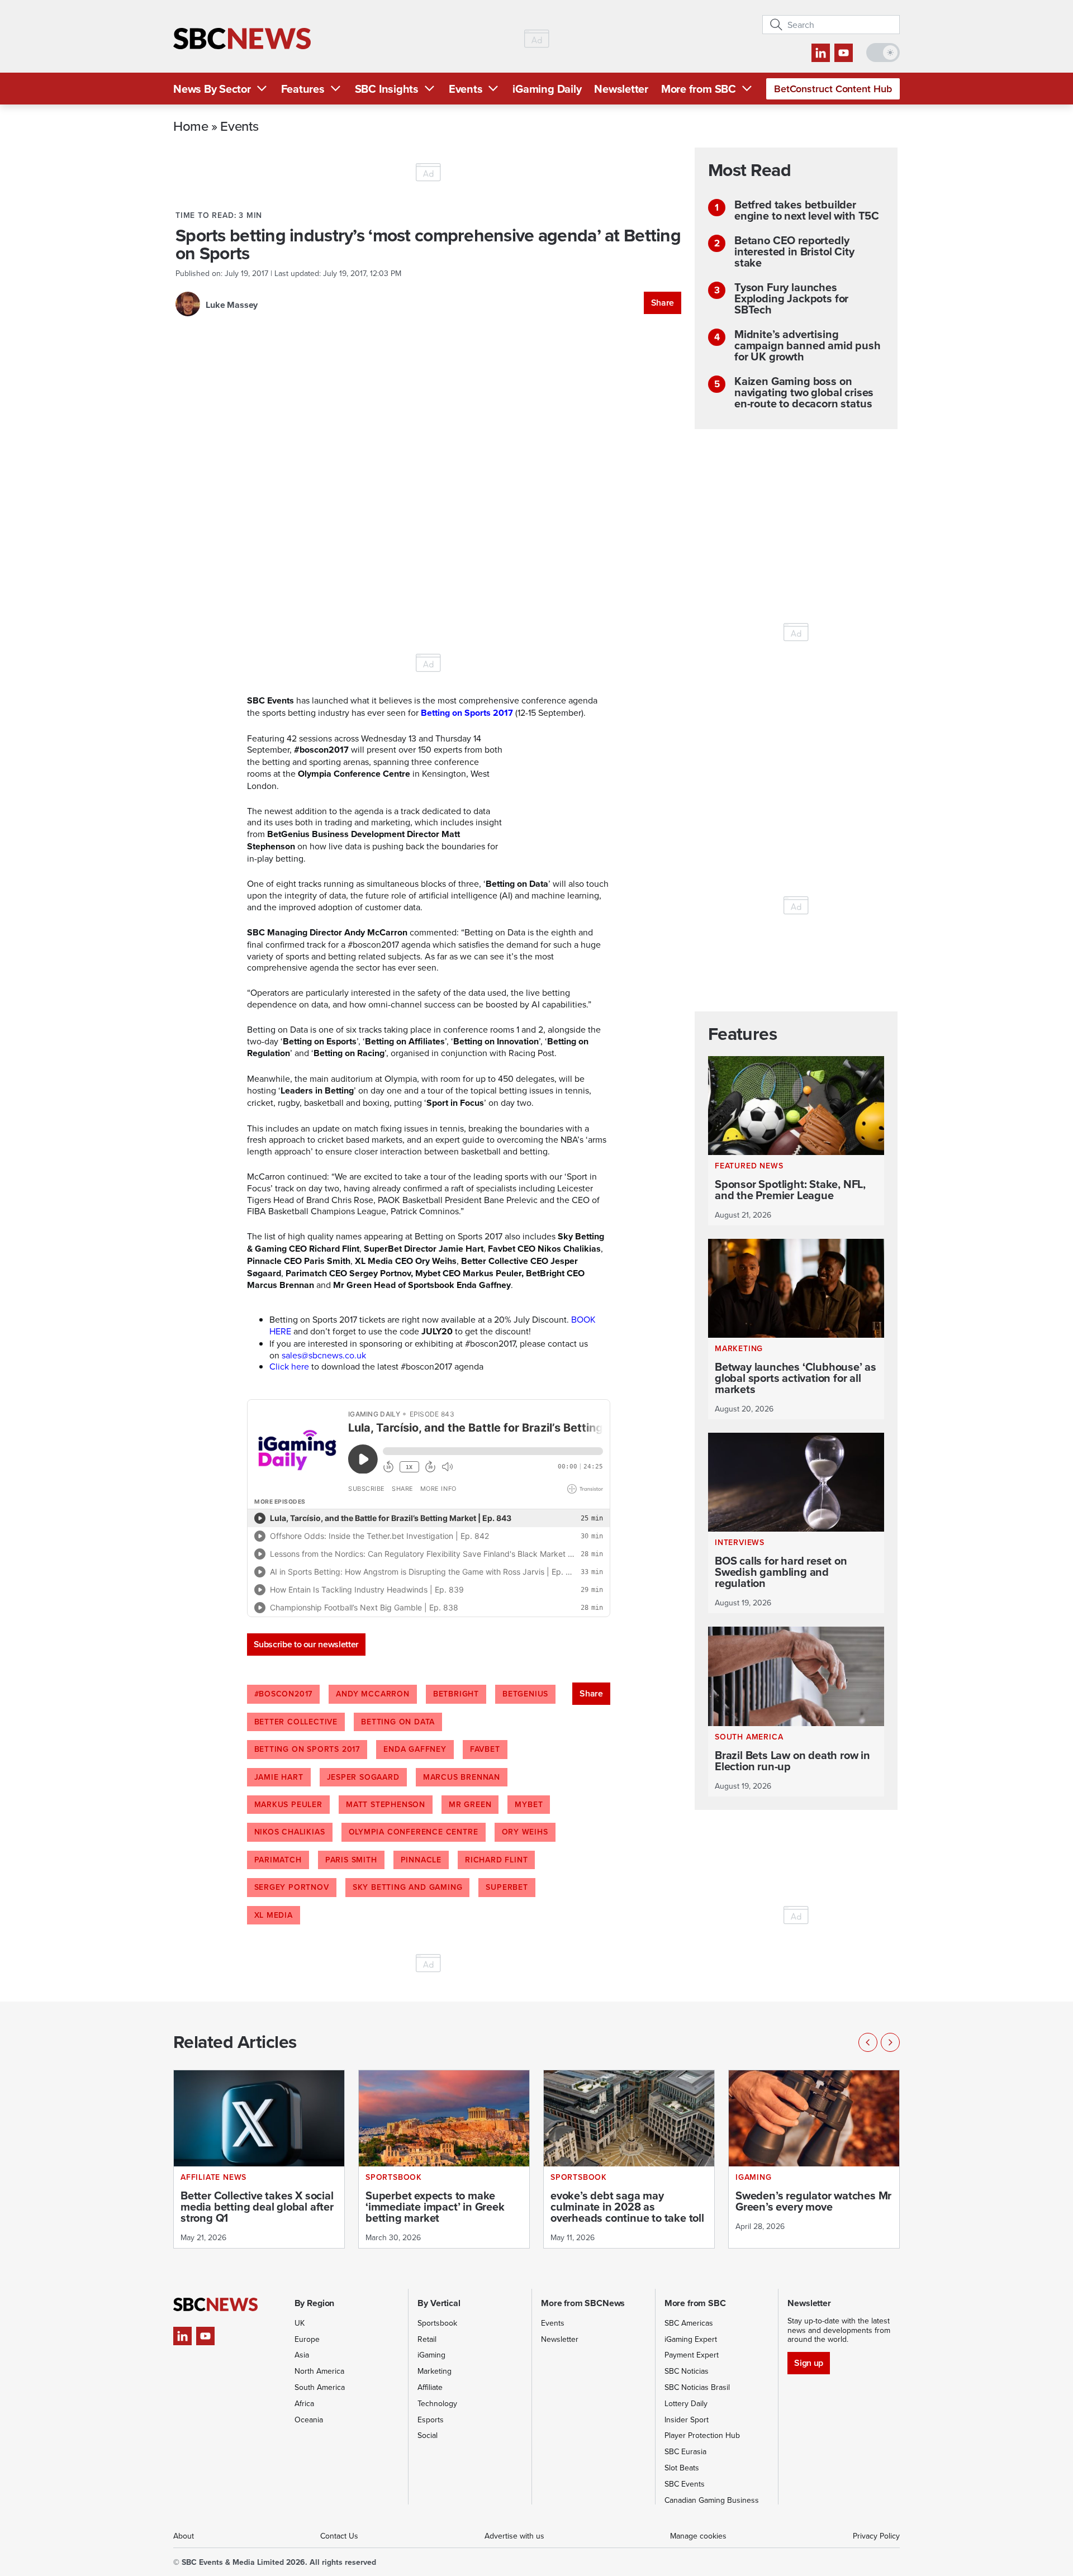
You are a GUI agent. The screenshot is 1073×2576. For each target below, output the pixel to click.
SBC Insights (387, 89)
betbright (456, 1694)
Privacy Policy (876, 2536)
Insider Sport (687, 2420)
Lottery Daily (686, 2403)
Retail (427, 2339)
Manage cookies (698, 2536)
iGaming (431, 2355)
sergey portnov (292, 1887)
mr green (470, 1804)
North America (319, 2371)
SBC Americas (689, 2323)
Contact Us (339, 2536)
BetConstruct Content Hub (833, 89)
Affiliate (430, 2387)
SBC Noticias (687, 2371)
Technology (437, 2403)
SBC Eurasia (685, 2451)
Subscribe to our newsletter (306, 1644)
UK (300, 2323)
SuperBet (507, 1887)
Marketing (435, 2371)
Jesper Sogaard (363, 1777)
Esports (431, 2420)
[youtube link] (844, 53)
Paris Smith (351, 1860)
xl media (274, 1915)
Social (428, 2435)
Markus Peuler (288, 1804)
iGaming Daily (547, 89)
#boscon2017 (284, 1694)
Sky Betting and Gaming (408, 1887)
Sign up (808, 2363)
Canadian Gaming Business (712, 2500)
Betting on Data (398, 1722)
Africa (304, 2403)
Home (191, 126)
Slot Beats (682, 2468)
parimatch (278, 1860)
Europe (307, 2339)
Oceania (309, 2420)
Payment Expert (692, 2355)
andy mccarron (372, 1694)
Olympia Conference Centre (414, 1832)
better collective (296, 1722)
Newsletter (621, 89)
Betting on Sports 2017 (307, 1749)
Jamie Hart (279, 1777)
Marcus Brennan (462, 1777)
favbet (485, 1749)
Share (663, 303)
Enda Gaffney (415, 1749)
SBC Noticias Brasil (697, 2387)
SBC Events (685, 2484)
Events (466, 89)
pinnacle (421, 1860)
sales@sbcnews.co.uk (324, 1355)
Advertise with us (514, 2536)
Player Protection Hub (702, 2435)
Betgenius (525, 1694)
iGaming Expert (691, 2339)
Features (303, 89)
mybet (529, 1804)
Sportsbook (437, 2323)
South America (320, 2387)
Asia (302, 2355)
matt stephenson (386, 1804)
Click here (289, 1366)
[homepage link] (242, 39)
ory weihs (525, 1832)
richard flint (496, 1860)
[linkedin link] (821, 53)
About (184, 2536)
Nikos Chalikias (290, 1832)
